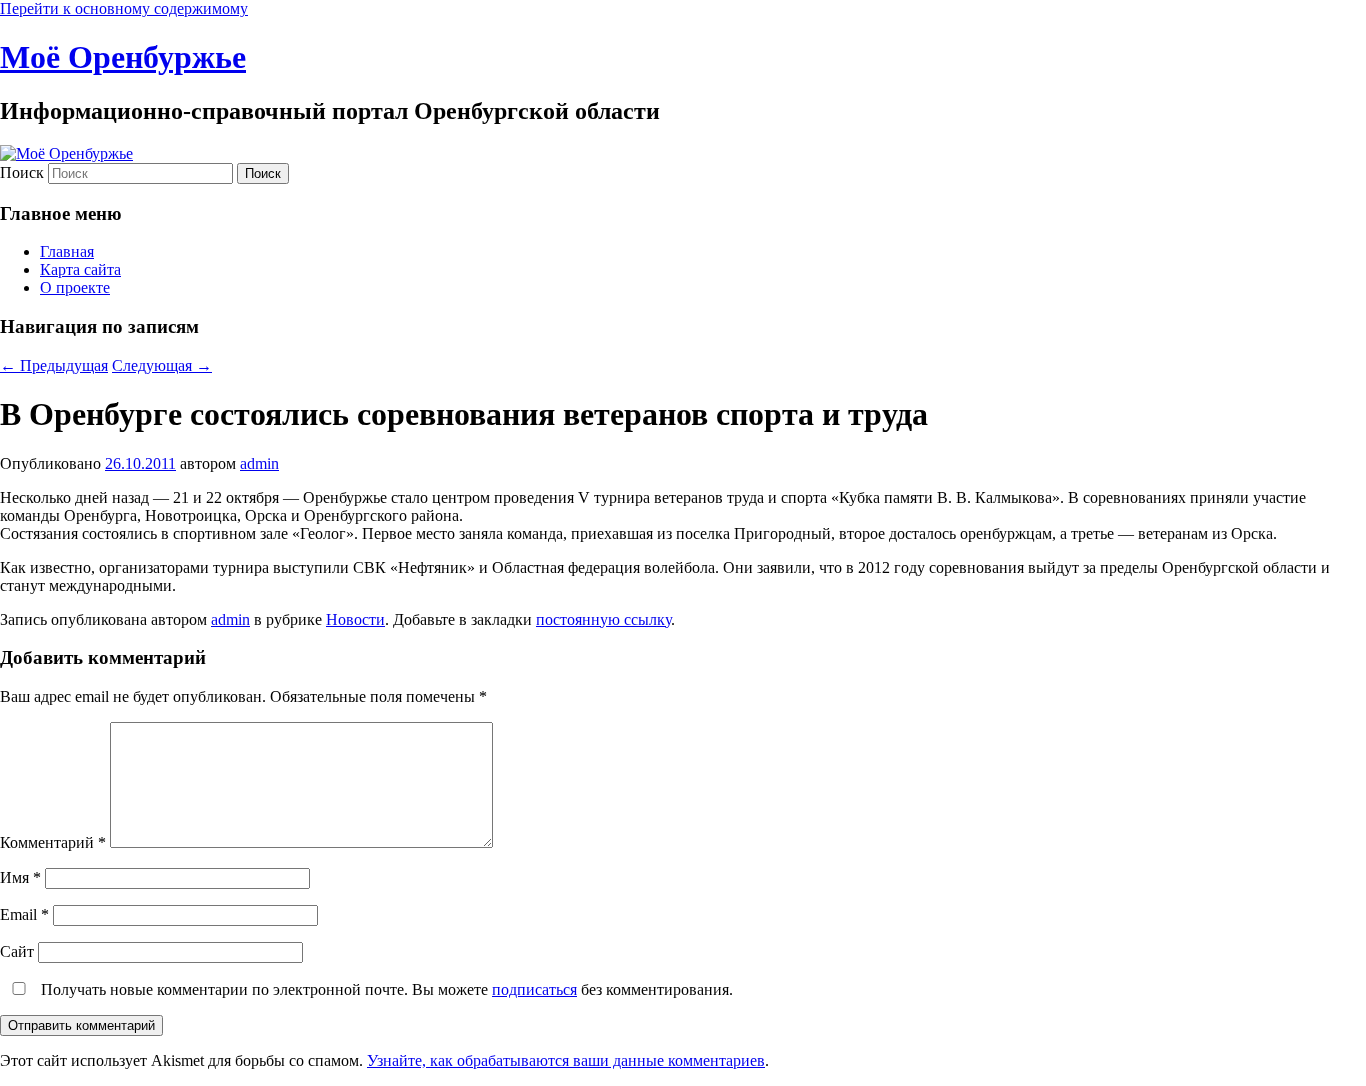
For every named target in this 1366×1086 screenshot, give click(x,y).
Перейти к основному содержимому (124, 8)
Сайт (17, 951)
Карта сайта (80, 269)
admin (259, 463)
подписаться (534, 989)
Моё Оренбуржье (123, 57)
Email (24, 914)
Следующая (162, 365)
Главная (67, 251)
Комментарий (53, 842)
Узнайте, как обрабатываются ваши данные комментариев (566, 1060)
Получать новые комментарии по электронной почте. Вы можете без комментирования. (385, 989)
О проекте (75, 287)
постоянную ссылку (603, 619)
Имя (20, 877)
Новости (355, 619)
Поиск (22, 172)
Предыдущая (54, 365)
